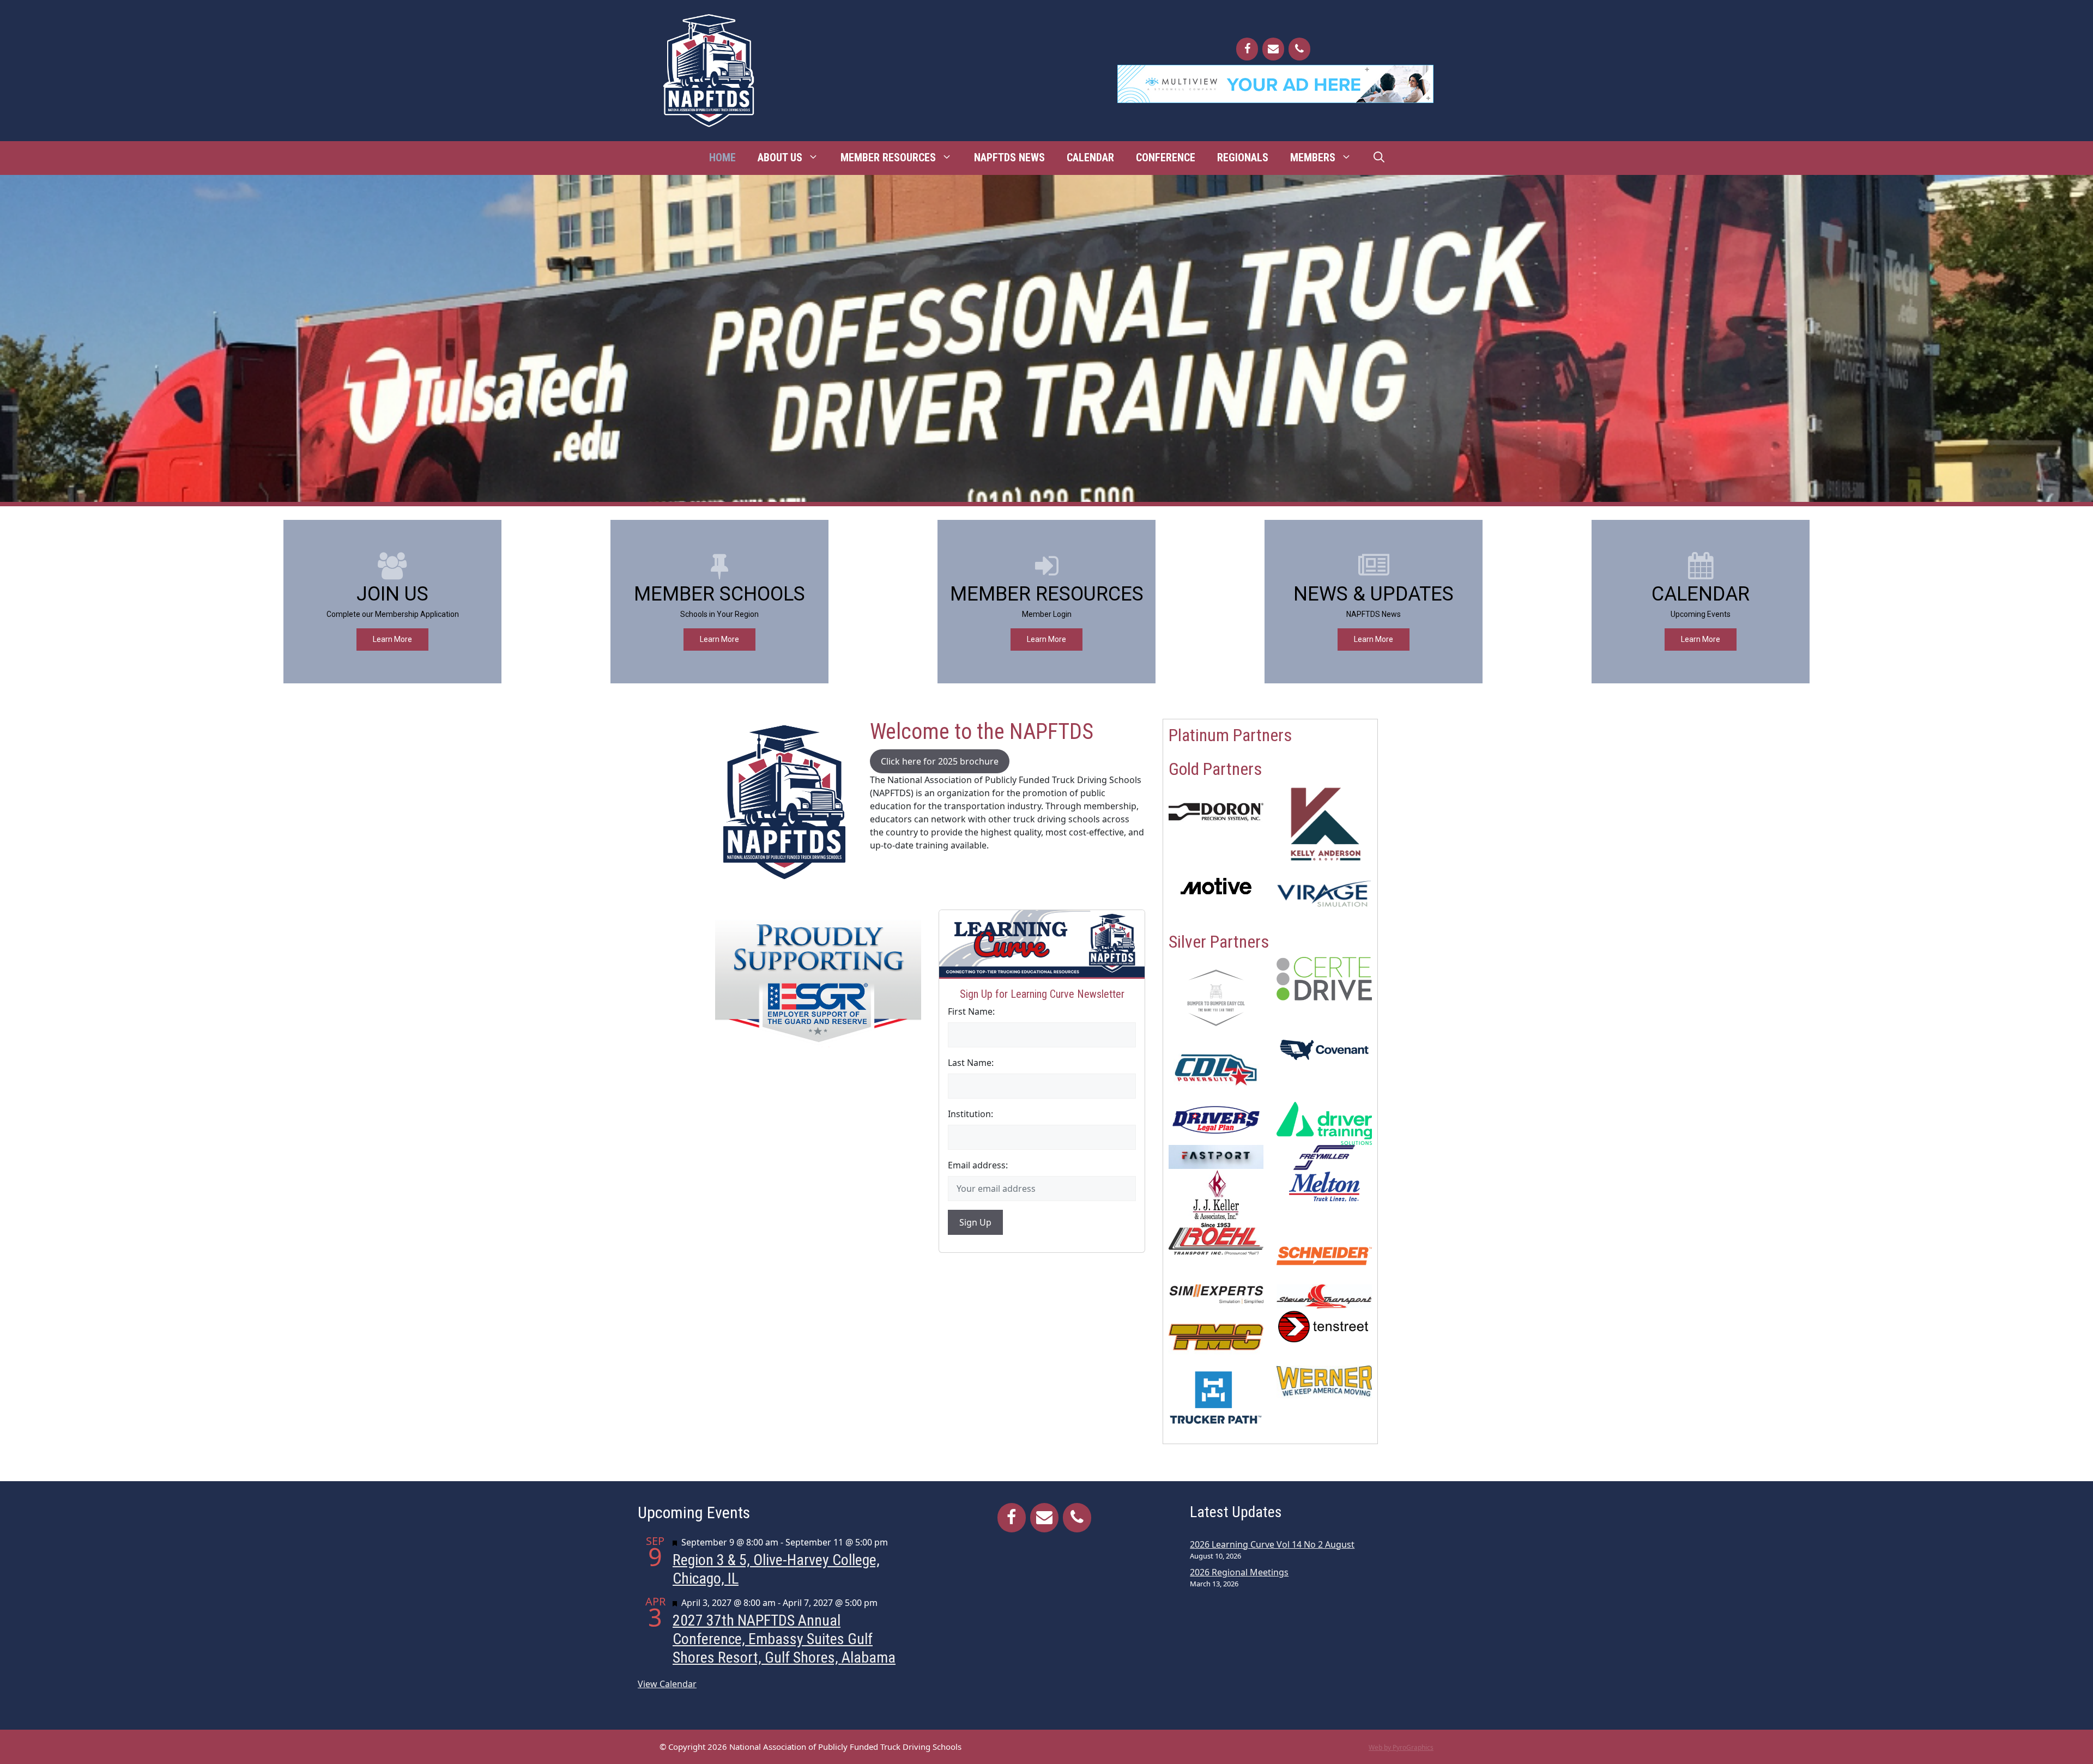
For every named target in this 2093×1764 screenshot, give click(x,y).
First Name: (971, 1011)
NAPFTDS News (1009, 157)
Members (1313, 157)
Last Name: (971, 1063)
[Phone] (1299, 49)
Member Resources (888, 157)
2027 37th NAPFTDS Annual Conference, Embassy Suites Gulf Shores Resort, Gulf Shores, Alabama (784, 1639)
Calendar (1090, 157)
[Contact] (1273, 49)
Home (722, 157)
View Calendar (667, 1684)
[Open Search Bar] (1379, 157)
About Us (780, 157)
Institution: (970, 1114)
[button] (392, 602)
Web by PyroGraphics (1401, 1747)
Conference (1166, 157)
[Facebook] (1247, 49)
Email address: (978, 1165)
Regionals (1243, 157)
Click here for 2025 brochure (940, 761)
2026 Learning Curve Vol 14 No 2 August (1272, 1544)
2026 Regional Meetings (1239, 1572)
